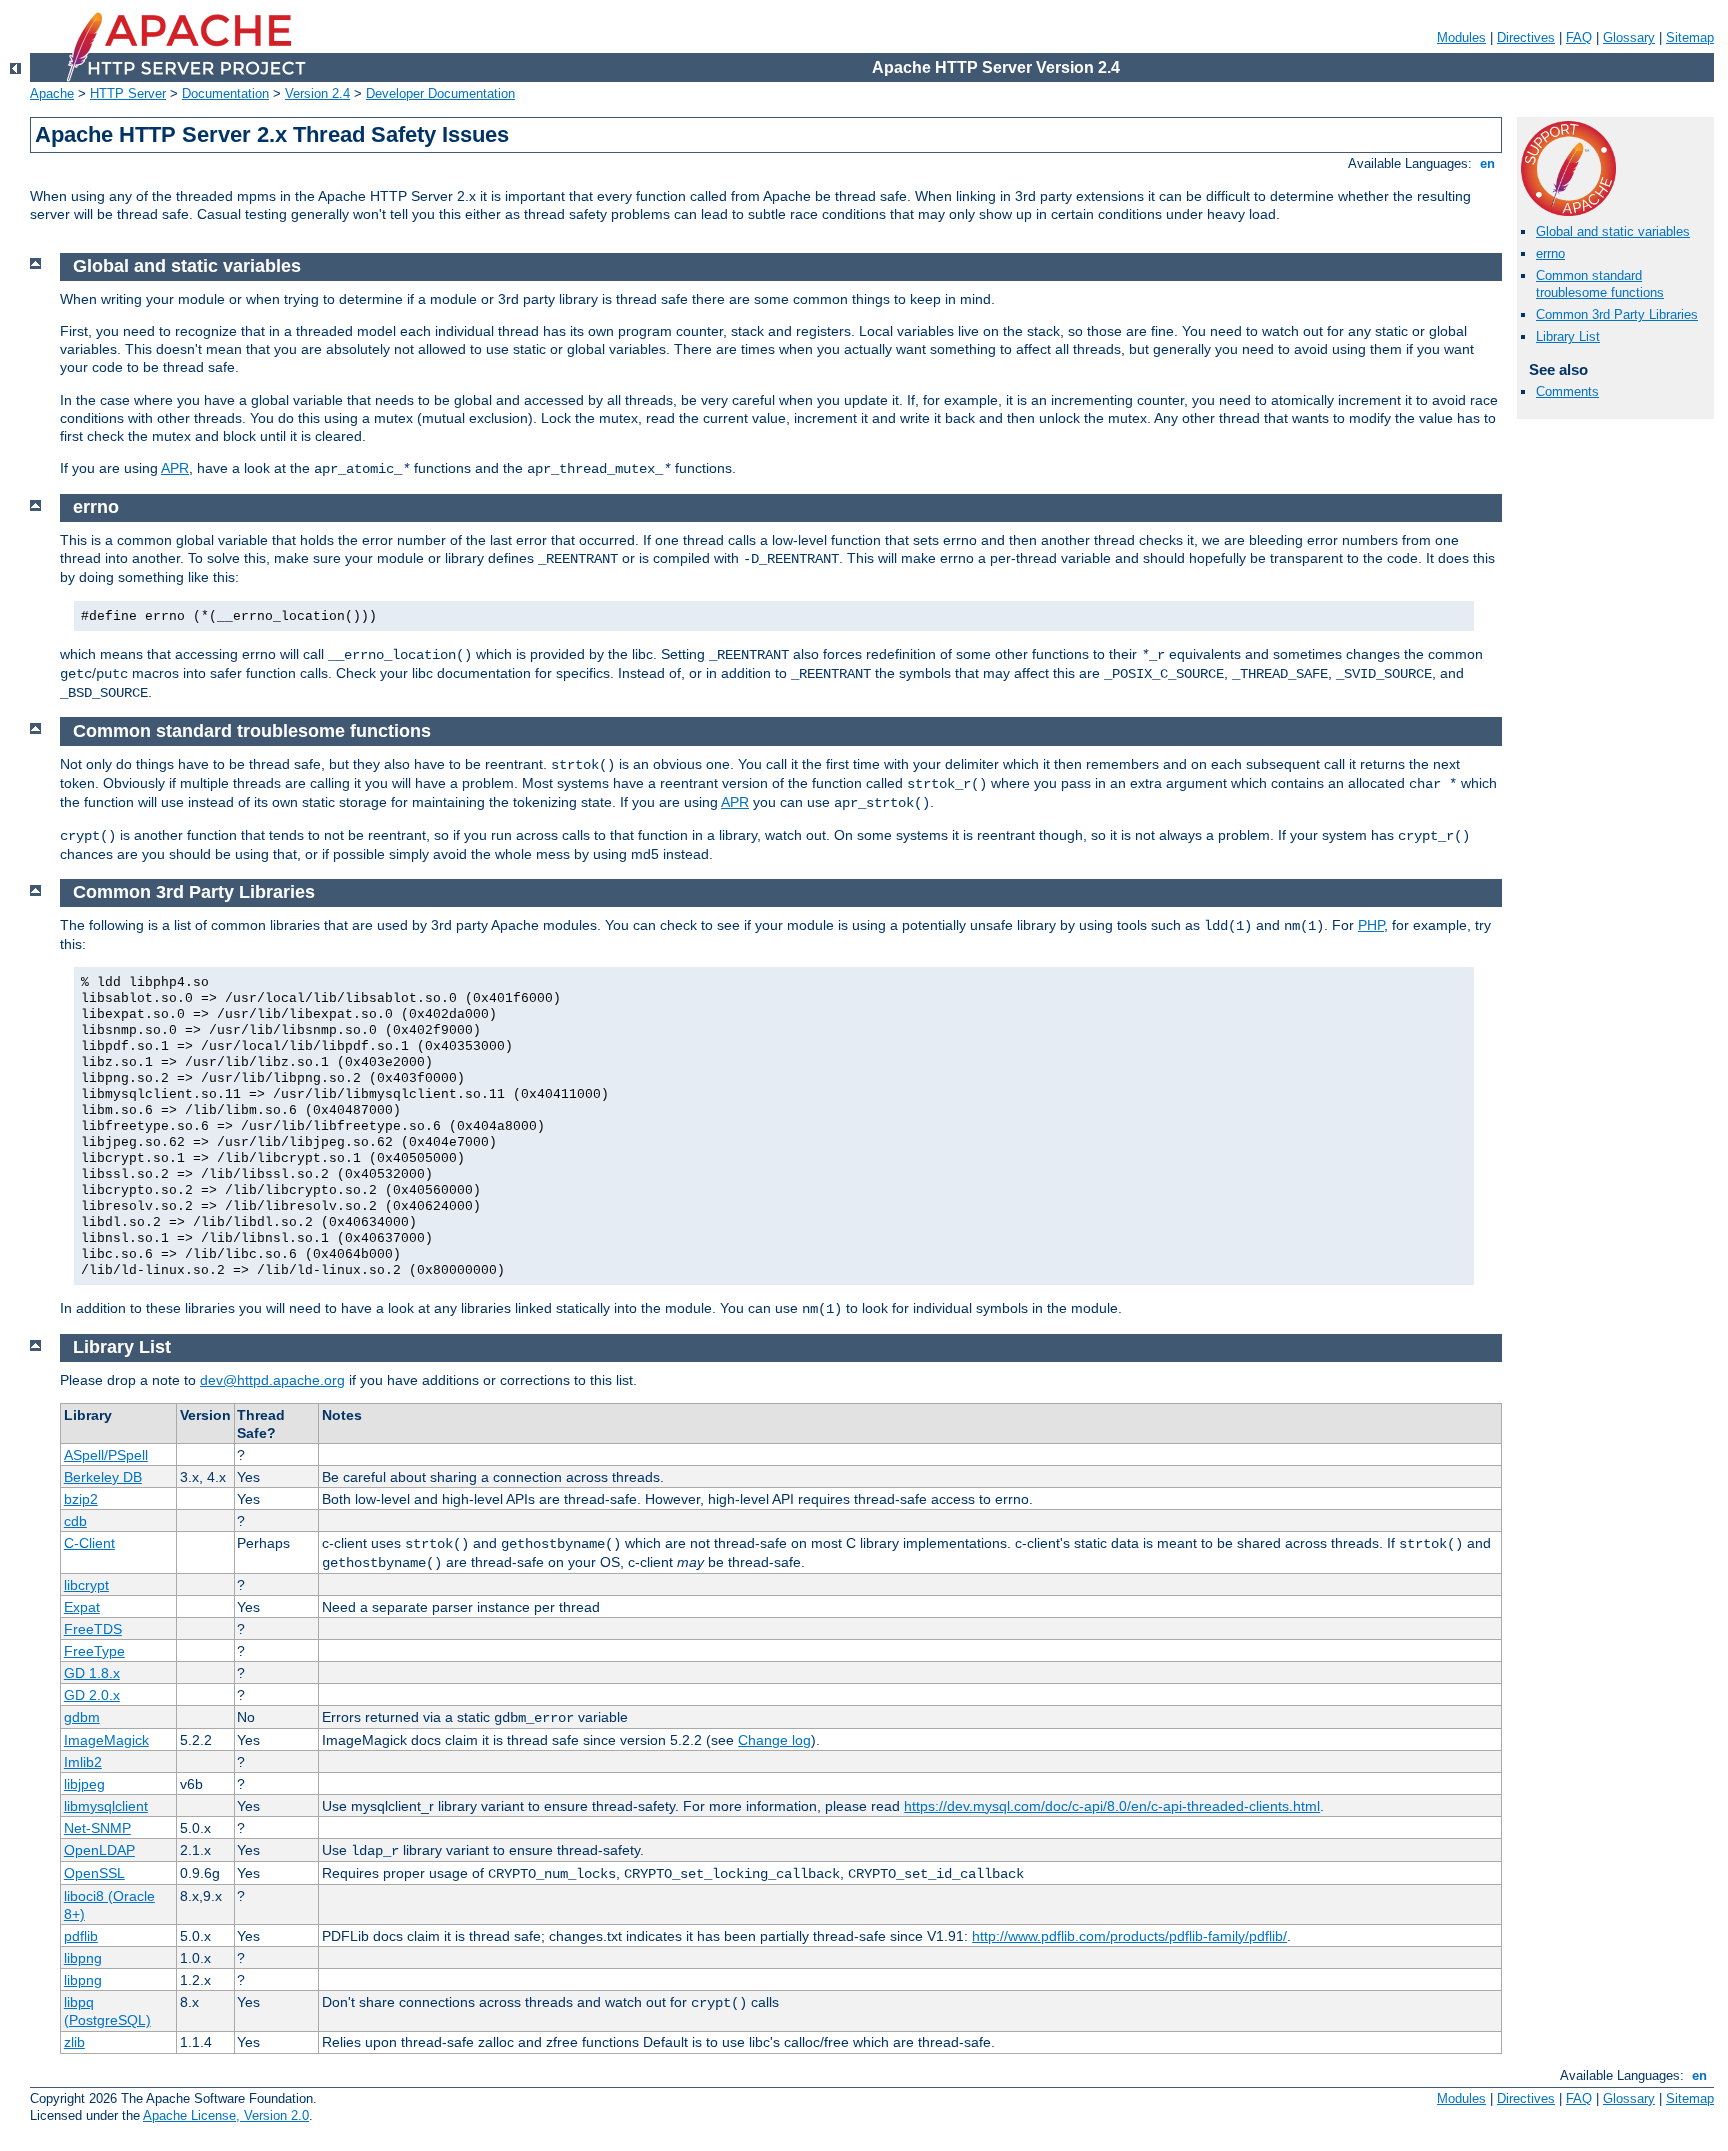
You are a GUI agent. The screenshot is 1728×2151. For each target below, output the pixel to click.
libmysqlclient (106, 1806)
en (1487, 163)
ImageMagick (106, 1740)
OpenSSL (94, 1873)
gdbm (82, 1717)
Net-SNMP (97, 1828)
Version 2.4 (317, 93)
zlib (74, 2042)
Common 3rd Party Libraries (1617, 314)
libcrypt (86, 1585)
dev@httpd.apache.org (272, 1380)
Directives (1526, 37)
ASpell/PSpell (106, 1455)
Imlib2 (83, 1762)
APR (175, 468)
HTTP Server (128, 93)
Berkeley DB (103, 1477)
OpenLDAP (99, 1850)
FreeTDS (93, 1629)
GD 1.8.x (92, 1673)
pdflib (81, 1936)
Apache (52, 93)
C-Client (89, 1543)
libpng (83, 1958)
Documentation (225, 93)
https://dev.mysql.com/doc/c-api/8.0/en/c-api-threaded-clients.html (1112, 1806)
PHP (1371, 925)
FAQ (1579, 37)
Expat (82, 1607)
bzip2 (81, 1499)
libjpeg (84, 1784)
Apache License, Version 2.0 (226, 2115)
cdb (75, 1521)
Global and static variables (1613, 231)
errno (1550, 253)
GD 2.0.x (92, 1695)
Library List (1568, 336)
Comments (1567, 391)
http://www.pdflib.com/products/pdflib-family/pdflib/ (1129, 1936)
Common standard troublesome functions (1600, 284)
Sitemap (1690, 37)
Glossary (1629, 37)
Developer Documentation (440, 93)
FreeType (94, 1651)
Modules (1461, 37)
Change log (774, 1740)
